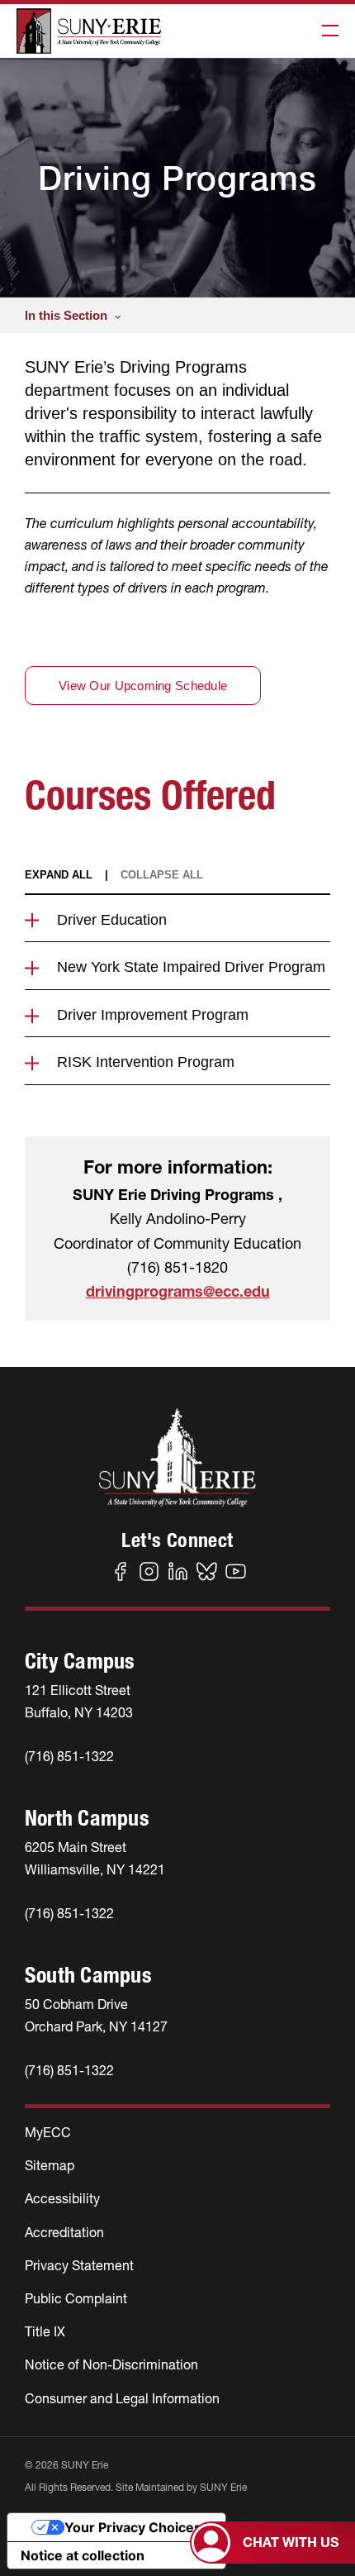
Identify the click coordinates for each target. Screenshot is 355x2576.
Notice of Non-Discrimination (111, 2364)
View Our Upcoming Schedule (143, 686)
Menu (325, 31)
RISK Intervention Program (146, 1062)
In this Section (66, 315)
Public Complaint (76, 2298)
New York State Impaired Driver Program (191, 967)
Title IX (45, 2331)
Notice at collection (83, 2555)
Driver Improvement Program (153, 1015)
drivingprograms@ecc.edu (178, 1291)
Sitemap (50, 2165)
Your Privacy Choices (133, 2527)
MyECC (48, 2132)
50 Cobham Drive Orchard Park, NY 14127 (96, 2015)
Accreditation (64, 2232)
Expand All (59, 875)
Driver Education (112, 920)
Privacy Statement (79, 2265)
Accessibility (62, 2198)
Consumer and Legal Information (122, 2398)
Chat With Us (291, 2542)
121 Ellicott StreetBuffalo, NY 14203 (79, 1701)
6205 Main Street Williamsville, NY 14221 (95, 1858)
